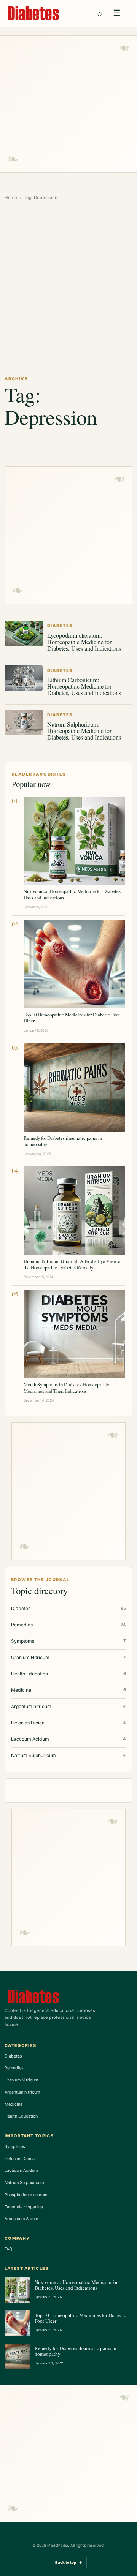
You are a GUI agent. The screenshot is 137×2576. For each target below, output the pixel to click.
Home (11, 198)
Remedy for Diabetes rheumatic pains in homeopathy (63, 1141)
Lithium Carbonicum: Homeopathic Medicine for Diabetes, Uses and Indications (84, 686)
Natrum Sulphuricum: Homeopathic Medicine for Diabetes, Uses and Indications (84, 731)
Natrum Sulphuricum (24, 2182)
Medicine (14, 2104)
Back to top (69, 2562)
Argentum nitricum (22, 2092)
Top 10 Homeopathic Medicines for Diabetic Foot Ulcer (72, 1018)
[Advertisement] (68, 104)
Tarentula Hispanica (24, 2207)
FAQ (8, 2249)
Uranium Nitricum (21, 2080)
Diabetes (13, 2056)
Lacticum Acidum (21, 2170)
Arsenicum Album (21, 2219)
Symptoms (15, 2146)
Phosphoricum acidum (26, 2195)
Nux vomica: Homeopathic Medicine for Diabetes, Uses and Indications (73, 894)
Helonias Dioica (20, 2159)
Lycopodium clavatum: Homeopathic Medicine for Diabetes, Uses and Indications (84, 642)
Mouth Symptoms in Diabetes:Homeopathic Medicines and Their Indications (66, 1388)
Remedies (14, 2068)
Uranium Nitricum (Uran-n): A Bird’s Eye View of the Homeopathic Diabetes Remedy (73, 1264)
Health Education (21, 2116)
